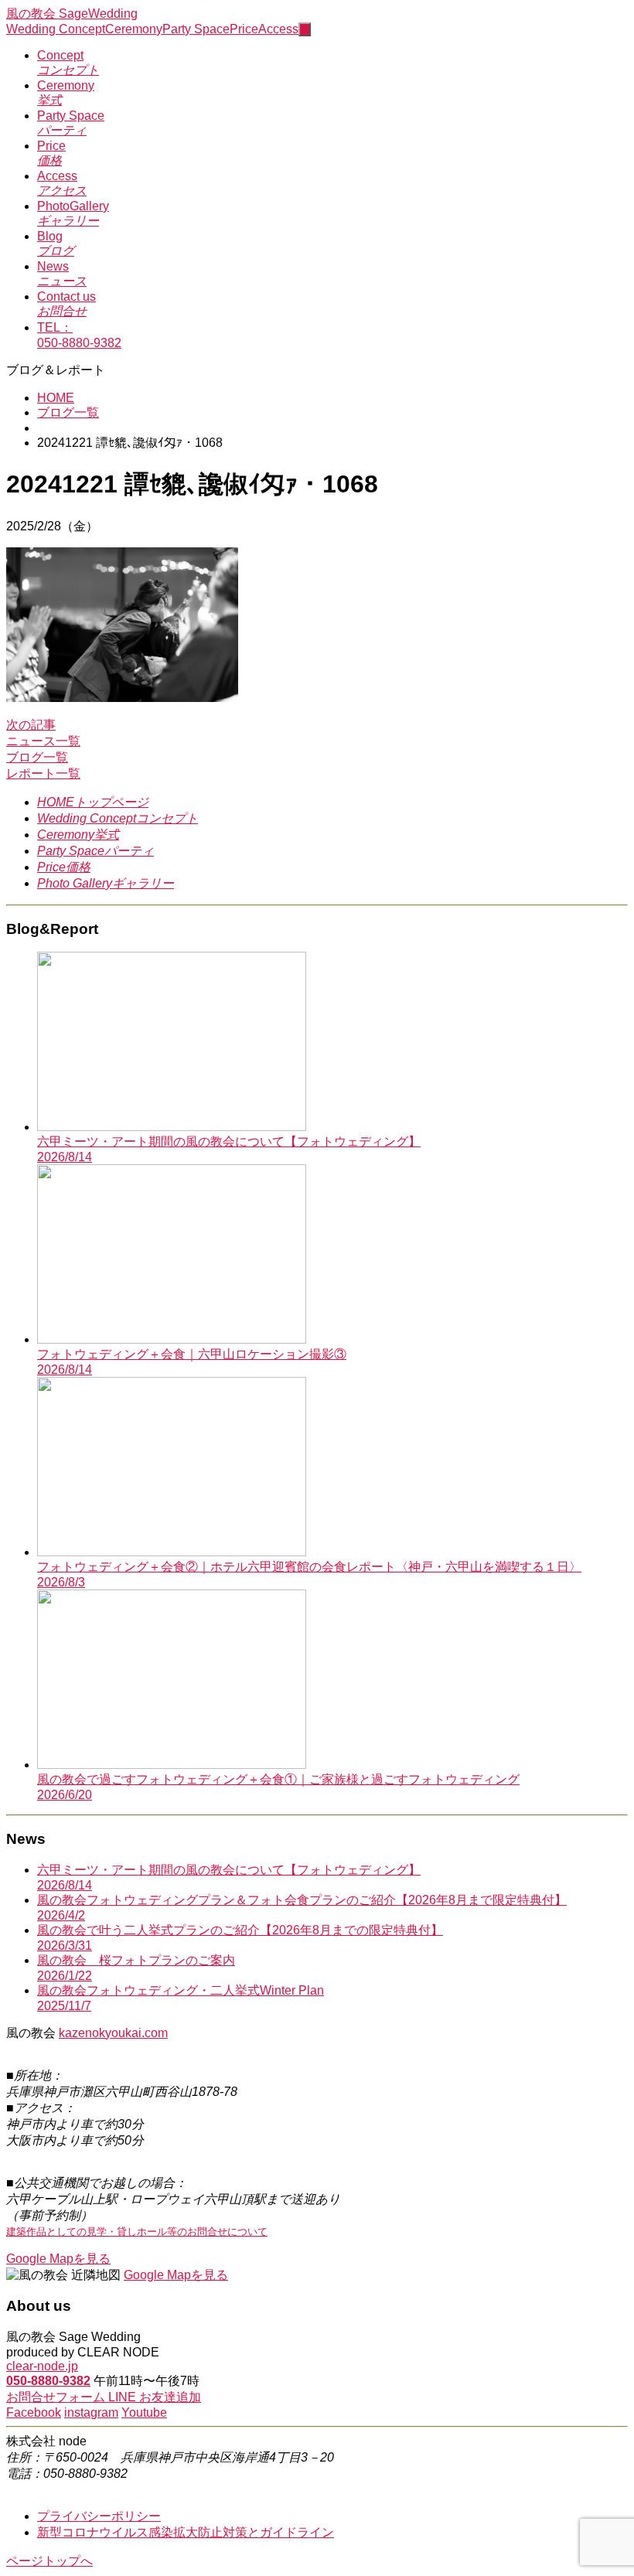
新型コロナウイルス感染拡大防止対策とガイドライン (186, 2532)
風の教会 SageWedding (72, 14)
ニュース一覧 (43, 741)
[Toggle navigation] (305, 29)
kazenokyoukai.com (113, 2033)
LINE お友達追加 (155, 2397)
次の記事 (31, 725)
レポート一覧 (43, 773)
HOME (56, 398)
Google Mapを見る (58, 2259)
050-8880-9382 (48, 2381)
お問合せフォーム (57, 2397)
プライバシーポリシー (99, 2516)
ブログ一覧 (68, 412)
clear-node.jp (42, 2366)
